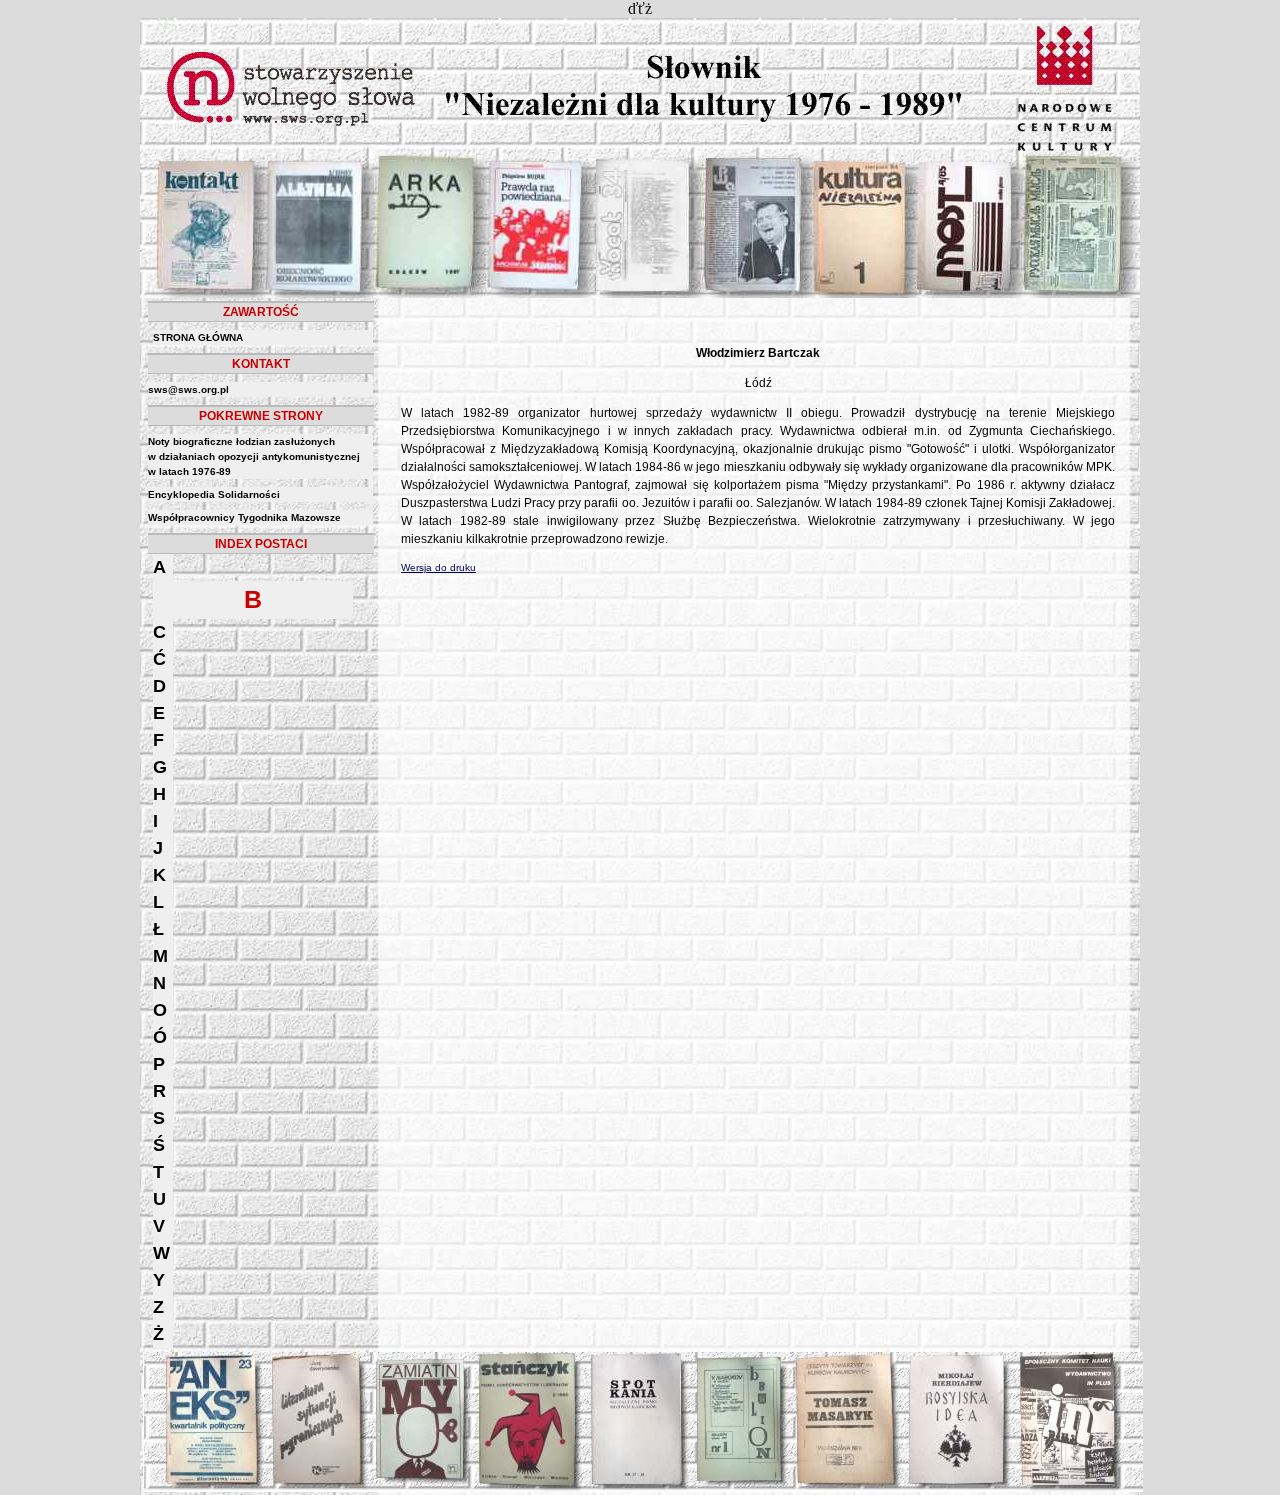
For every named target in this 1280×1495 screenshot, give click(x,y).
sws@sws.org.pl (188, 389)
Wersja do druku (438, 567)
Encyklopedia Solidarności (214, 494)
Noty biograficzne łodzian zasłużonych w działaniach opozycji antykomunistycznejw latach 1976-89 (254, 456)
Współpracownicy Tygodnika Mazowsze (244, 517)
